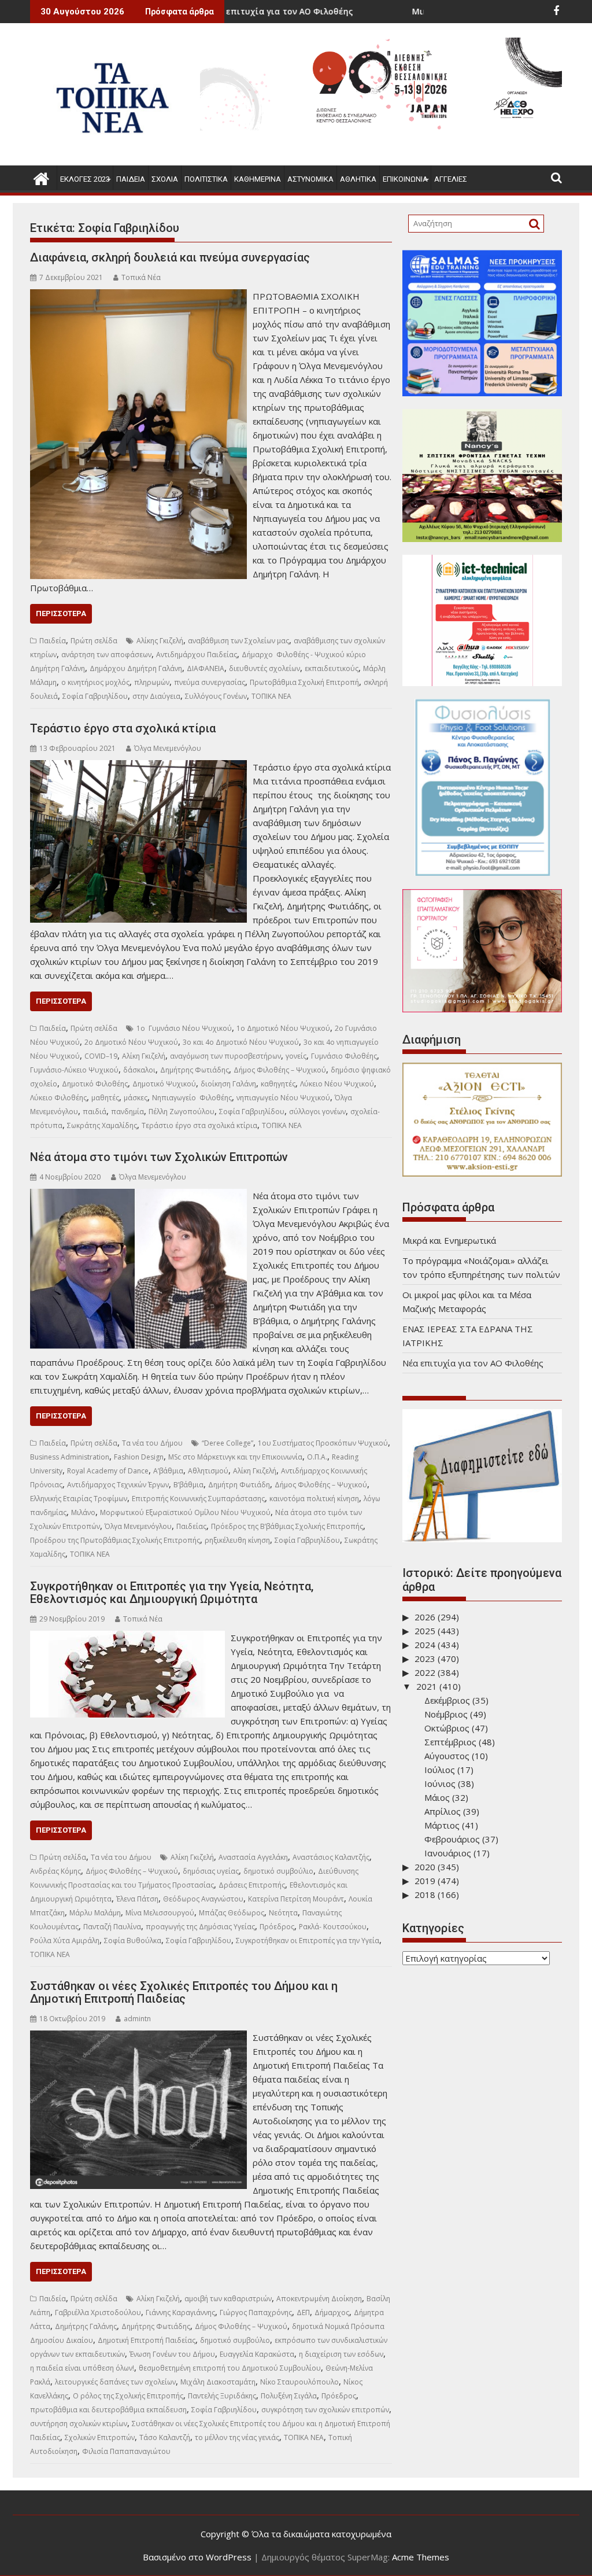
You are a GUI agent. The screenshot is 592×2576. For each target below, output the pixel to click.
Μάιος (437, 1797)
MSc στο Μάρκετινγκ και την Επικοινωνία (235, 1457)
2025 (425, 1631)
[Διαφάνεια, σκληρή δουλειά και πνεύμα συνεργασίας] (138, 296)
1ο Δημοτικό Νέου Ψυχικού (283, 1028)
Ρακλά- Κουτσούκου (333, 1927)
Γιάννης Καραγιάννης (180, 2312)
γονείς (296, 1056)
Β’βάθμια (188, 1485)
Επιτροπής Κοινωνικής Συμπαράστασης (198, 1499)
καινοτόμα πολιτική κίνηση (314, 1499)
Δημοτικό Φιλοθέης (95, 1084)
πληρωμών (152, 682)
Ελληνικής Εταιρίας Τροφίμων (79, 1499)
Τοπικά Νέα (141, 277)
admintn (137, 2019)
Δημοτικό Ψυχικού (164, 1084)
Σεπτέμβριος (450, 1742)
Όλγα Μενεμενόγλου (168, 748)
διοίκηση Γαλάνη (228, 1084)
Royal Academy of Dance (108, 1471)
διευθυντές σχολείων (264, 668)
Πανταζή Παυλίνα (112, 1927)
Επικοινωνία (405, 179)
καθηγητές (278, 1084)
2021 (427, 1686)
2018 (425, 1895)
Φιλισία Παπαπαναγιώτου (126, 2451)
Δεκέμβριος (447, 1700)
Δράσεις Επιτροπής (252, 1885)
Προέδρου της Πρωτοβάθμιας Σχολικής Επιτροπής (115, 1540)
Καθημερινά (258, 179)
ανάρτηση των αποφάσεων (106, 655)
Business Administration (70, 1457)
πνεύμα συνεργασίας (210, 682)
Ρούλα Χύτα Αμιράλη (65, 1941)
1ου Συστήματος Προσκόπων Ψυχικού (323, 1443)
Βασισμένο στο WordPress (197, 2557)
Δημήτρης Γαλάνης (86, 2326)
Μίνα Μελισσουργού (160, 1913)
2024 (425, 1645)
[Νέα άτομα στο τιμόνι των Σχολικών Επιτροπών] (138, 1196)
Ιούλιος (440, 1770)
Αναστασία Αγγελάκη (253, 1857)
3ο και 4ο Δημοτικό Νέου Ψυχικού (241, 1042)
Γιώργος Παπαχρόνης (256, 2312)
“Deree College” (227, 1443)
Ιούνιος (440, 1783)
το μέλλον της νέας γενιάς (237, 2437)
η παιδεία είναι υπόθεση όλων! (82, 2368)
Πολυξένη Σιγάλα (289, 2396)
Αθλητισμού (208, 1471)
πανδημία (127, 1112)
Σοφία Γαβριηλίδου (95, 696)
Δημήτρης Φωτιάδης (195, 1070)
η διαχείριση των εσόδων (341, 2354)
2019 (425, 1881)
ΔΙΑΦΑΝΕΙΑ (206, 668)
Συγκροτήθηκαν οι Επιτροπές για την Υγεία (308, 1941)
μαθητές (105, 1098)
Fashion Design (139, 1457)
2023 (425, 1659)
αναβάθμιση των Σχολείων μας (238, 641)
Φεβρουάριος (452, 1839)
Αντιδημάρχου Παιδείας (197, 655)
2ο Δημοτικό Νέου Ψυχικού (131, 1042)
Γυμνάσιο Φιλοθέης (344, 1056)
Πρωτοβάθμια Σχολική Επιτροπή (304, 682)
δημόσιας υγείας (211, 1871)
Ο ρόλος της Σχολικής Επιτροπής (128, 2396)
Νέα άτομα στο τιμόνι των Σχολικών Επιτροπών (159, 1157)
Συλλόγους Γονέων (216, 696)
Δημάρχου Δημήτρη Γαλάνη (136, 668)
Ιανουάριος (448, 1853)
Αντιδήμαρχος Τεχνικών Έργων (118, 1485)
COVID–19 (101, 1056)
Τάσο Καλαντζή (165, 2437)
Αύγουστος (447, 1756)
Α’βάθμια (168, 1471)
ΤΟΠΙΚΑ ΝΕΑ (271, 696)
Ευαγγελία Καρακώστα (257, 2354)
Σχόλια (165, 179)
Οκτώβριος (447, 1728)
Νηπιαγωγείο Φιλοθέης (192, 1098)
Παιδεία (131, 179)
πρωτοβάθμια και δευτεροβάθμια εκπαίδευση (108, 2410)
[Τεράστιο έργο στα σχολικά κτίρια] (138, 767)
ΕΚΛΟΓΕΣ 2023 (85, 179)
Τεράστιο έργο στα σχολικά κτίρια (123, 728)
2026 (425, 1617)
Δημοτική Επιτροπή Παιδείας (147, 2340)
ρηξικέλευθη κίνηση (237, 1540)
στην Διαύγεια (156, 696)
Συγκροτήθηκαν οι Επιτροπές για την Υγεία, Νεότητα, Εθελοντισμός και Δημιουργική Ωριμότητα (172, 1593)
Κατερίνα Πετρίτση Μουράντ (296, 1899)
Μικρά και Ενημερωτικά (369, 11)
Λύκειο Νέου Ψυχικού (337, 1084)
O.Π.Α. (317, 1457)
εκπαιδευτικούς (332, 668)
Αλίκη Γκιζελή (144, 1056)
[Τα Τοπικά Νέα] (41, 177)
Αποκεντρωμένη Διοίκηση (319, 2299)
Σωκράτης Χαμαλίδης (102, 1125)
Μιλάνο (83, 1512)
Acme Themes (421, 2557)
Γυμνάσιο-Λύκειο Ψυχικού (74, 1070)
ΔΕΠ (303, 2312)
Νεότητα (283, 1913)
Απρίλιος (443, 1811)
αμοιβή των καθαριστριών (228, 2299)
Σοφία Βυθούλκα (133, 1941)
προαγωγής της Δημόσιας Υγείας (200, 1927)
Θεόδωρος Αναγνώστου (203, 1899)
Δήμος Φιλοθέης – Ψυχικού (280, 1070)
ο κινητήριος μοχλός (95, 682)
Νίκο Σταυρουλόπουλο (299, 2382)
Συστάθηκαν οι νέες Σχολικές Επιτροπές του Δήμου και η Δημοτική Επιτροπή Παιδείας (184, 1992)
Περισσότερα (61, 613)
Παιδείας (191, 1526)
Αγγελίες (451, 179)
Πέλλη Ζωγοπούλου (182, 1112)
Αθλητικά (358, 179)
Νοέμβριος (446, 1714)
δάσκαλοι (139, 1070)
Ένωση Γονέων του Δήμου (172, 2354)
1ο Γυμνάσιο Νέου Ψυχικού (184, 1028)
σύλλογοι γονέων (317, 1112)
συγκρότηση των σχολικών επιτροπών (325, 2410)
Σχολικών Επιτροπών (100, 2437)
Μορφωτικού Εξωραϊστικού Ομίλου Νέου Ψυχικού (185, 1512)
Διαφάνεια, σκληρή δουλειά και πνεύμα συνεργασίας (170, 257)
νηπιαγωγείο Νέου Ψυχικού (283, 1098)
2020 (425, 1867)
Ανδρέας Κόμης (55, 1871)
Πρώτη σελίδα (94, 641)
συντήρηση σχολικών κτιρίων (79, 2424)
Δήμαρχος (332, 2312)
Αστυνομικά (310, 179)
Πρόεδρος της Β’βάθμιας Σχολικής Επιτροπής (287, 1526)
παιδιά (95, 1112)
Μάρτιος (442, 1825)
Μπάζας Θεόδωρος (232, 1913)
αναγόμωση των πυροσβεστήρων (225, 1056)
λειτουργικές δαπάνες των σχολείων (115, 2382)
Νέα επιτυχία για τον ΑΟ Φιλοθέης (473, 1363)
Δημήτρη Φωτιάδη (239, 1485)
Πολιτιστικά (206, 179)
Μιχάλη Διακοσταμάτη (218, 2382)
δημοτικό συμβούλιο (278, 1871)
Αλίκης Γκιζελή (160, 641)
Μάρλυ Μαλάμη (95, 1913)
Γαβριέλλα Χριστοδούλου (98, 2312)
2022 (425, 1672)
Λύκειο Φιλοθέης (58, 1098)
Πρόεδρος (277, 1927)
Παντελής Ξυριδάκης (222, 2396)
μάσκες (136, 1098)
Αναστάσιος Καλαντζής (331, 1857)
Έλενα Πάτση (137, 1899)
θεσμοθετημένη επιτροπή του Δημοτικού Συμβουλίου (230, 2368)
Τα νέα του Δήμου (152, 1443)
